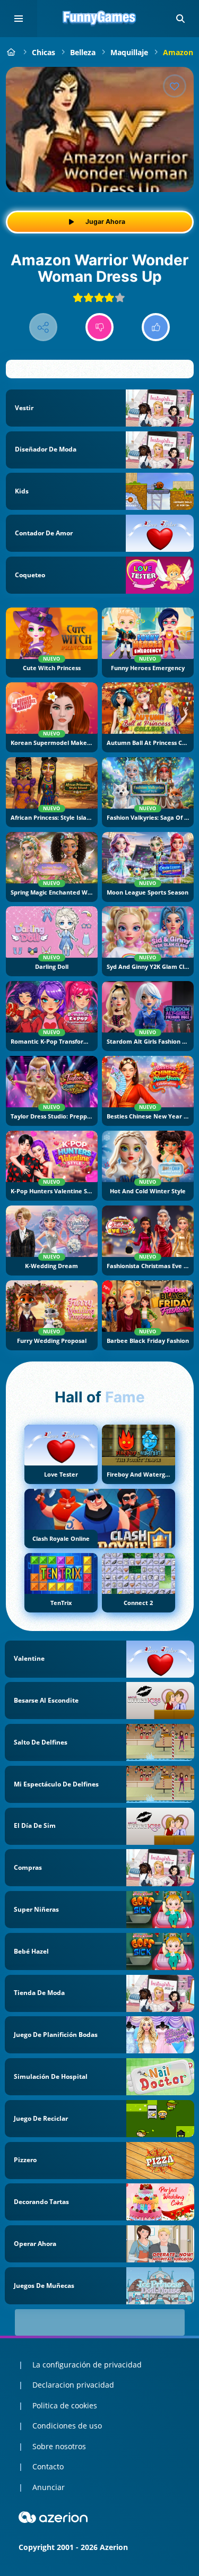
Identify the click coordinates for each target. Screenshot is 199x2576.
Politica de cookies (65, 2405)
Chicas (44, 52)
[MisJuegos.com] (11, 52)
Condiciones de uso (67, 2426)
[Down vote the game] (99, 327)
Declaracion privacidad (73, 2385)
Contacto (48, 2466)
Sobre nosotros (59, 2446)
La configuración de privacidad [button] (87, 2365)
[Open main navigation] (19, 19)
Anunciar (49, 2487)
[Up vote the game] (156, 327)
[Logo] (100, 19)
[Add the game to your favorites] (175, 86)
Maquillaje (129, 52)
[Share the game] (43, 327)
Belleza (83, 52)
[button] (180, 19)
